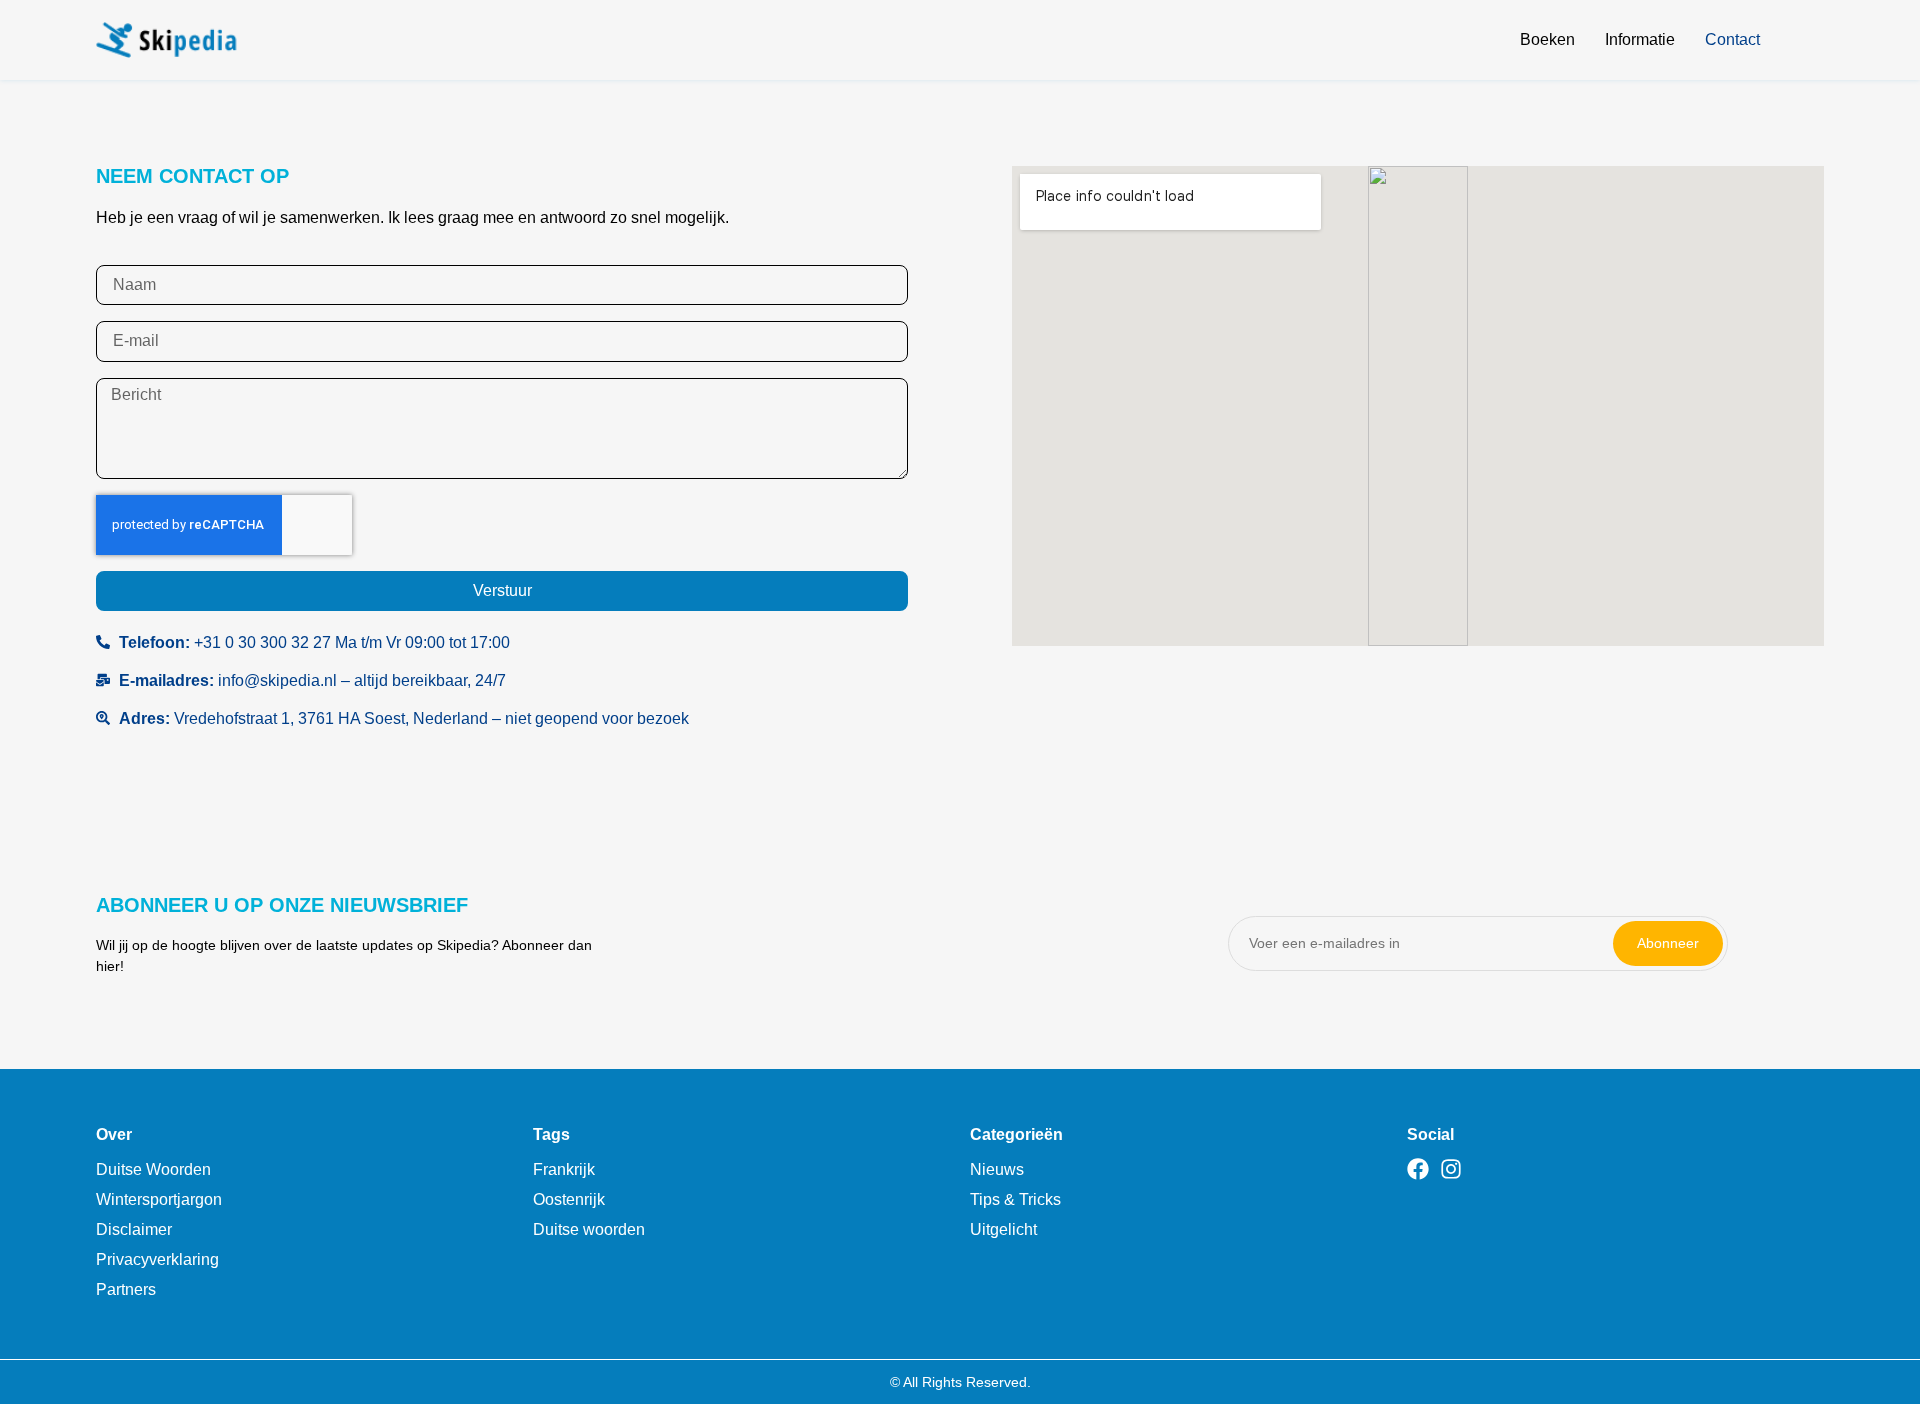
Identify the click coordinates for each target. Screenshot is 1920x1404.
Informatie (1640, 39)
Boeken (1547, 39)
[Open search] (1812, 43)
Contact (1732, 39)
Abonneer (1668, 943)
